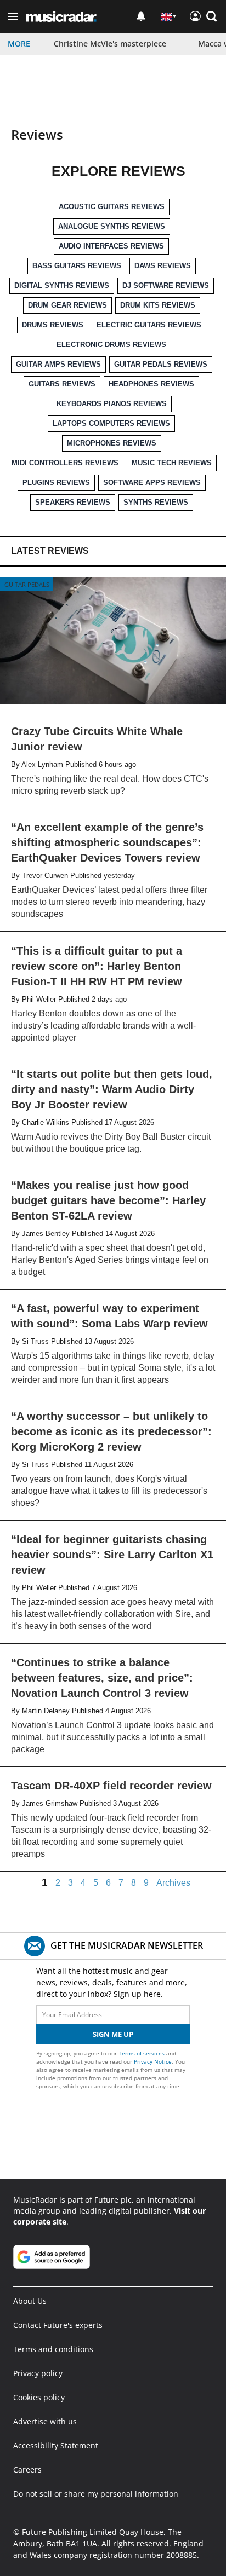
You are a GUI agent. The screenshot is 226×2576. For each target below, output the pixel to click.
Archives (173, 1883)
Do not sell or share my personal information (96, 2494)
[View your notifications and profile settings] (141, 16)
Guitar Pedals (27, 584)
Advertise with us (45, 2421)
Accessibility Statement (56, 2445)
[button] (13, 16)
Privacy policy (38, 2373)
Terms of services (142, 2053)
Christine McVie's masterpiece (110, 44)
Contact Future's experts (58, 2325)
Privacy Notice (153, 2061)
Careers (27, 2470)
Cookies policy (39, 2397)
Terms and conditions (53, 2349)
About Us (30, 2301)
